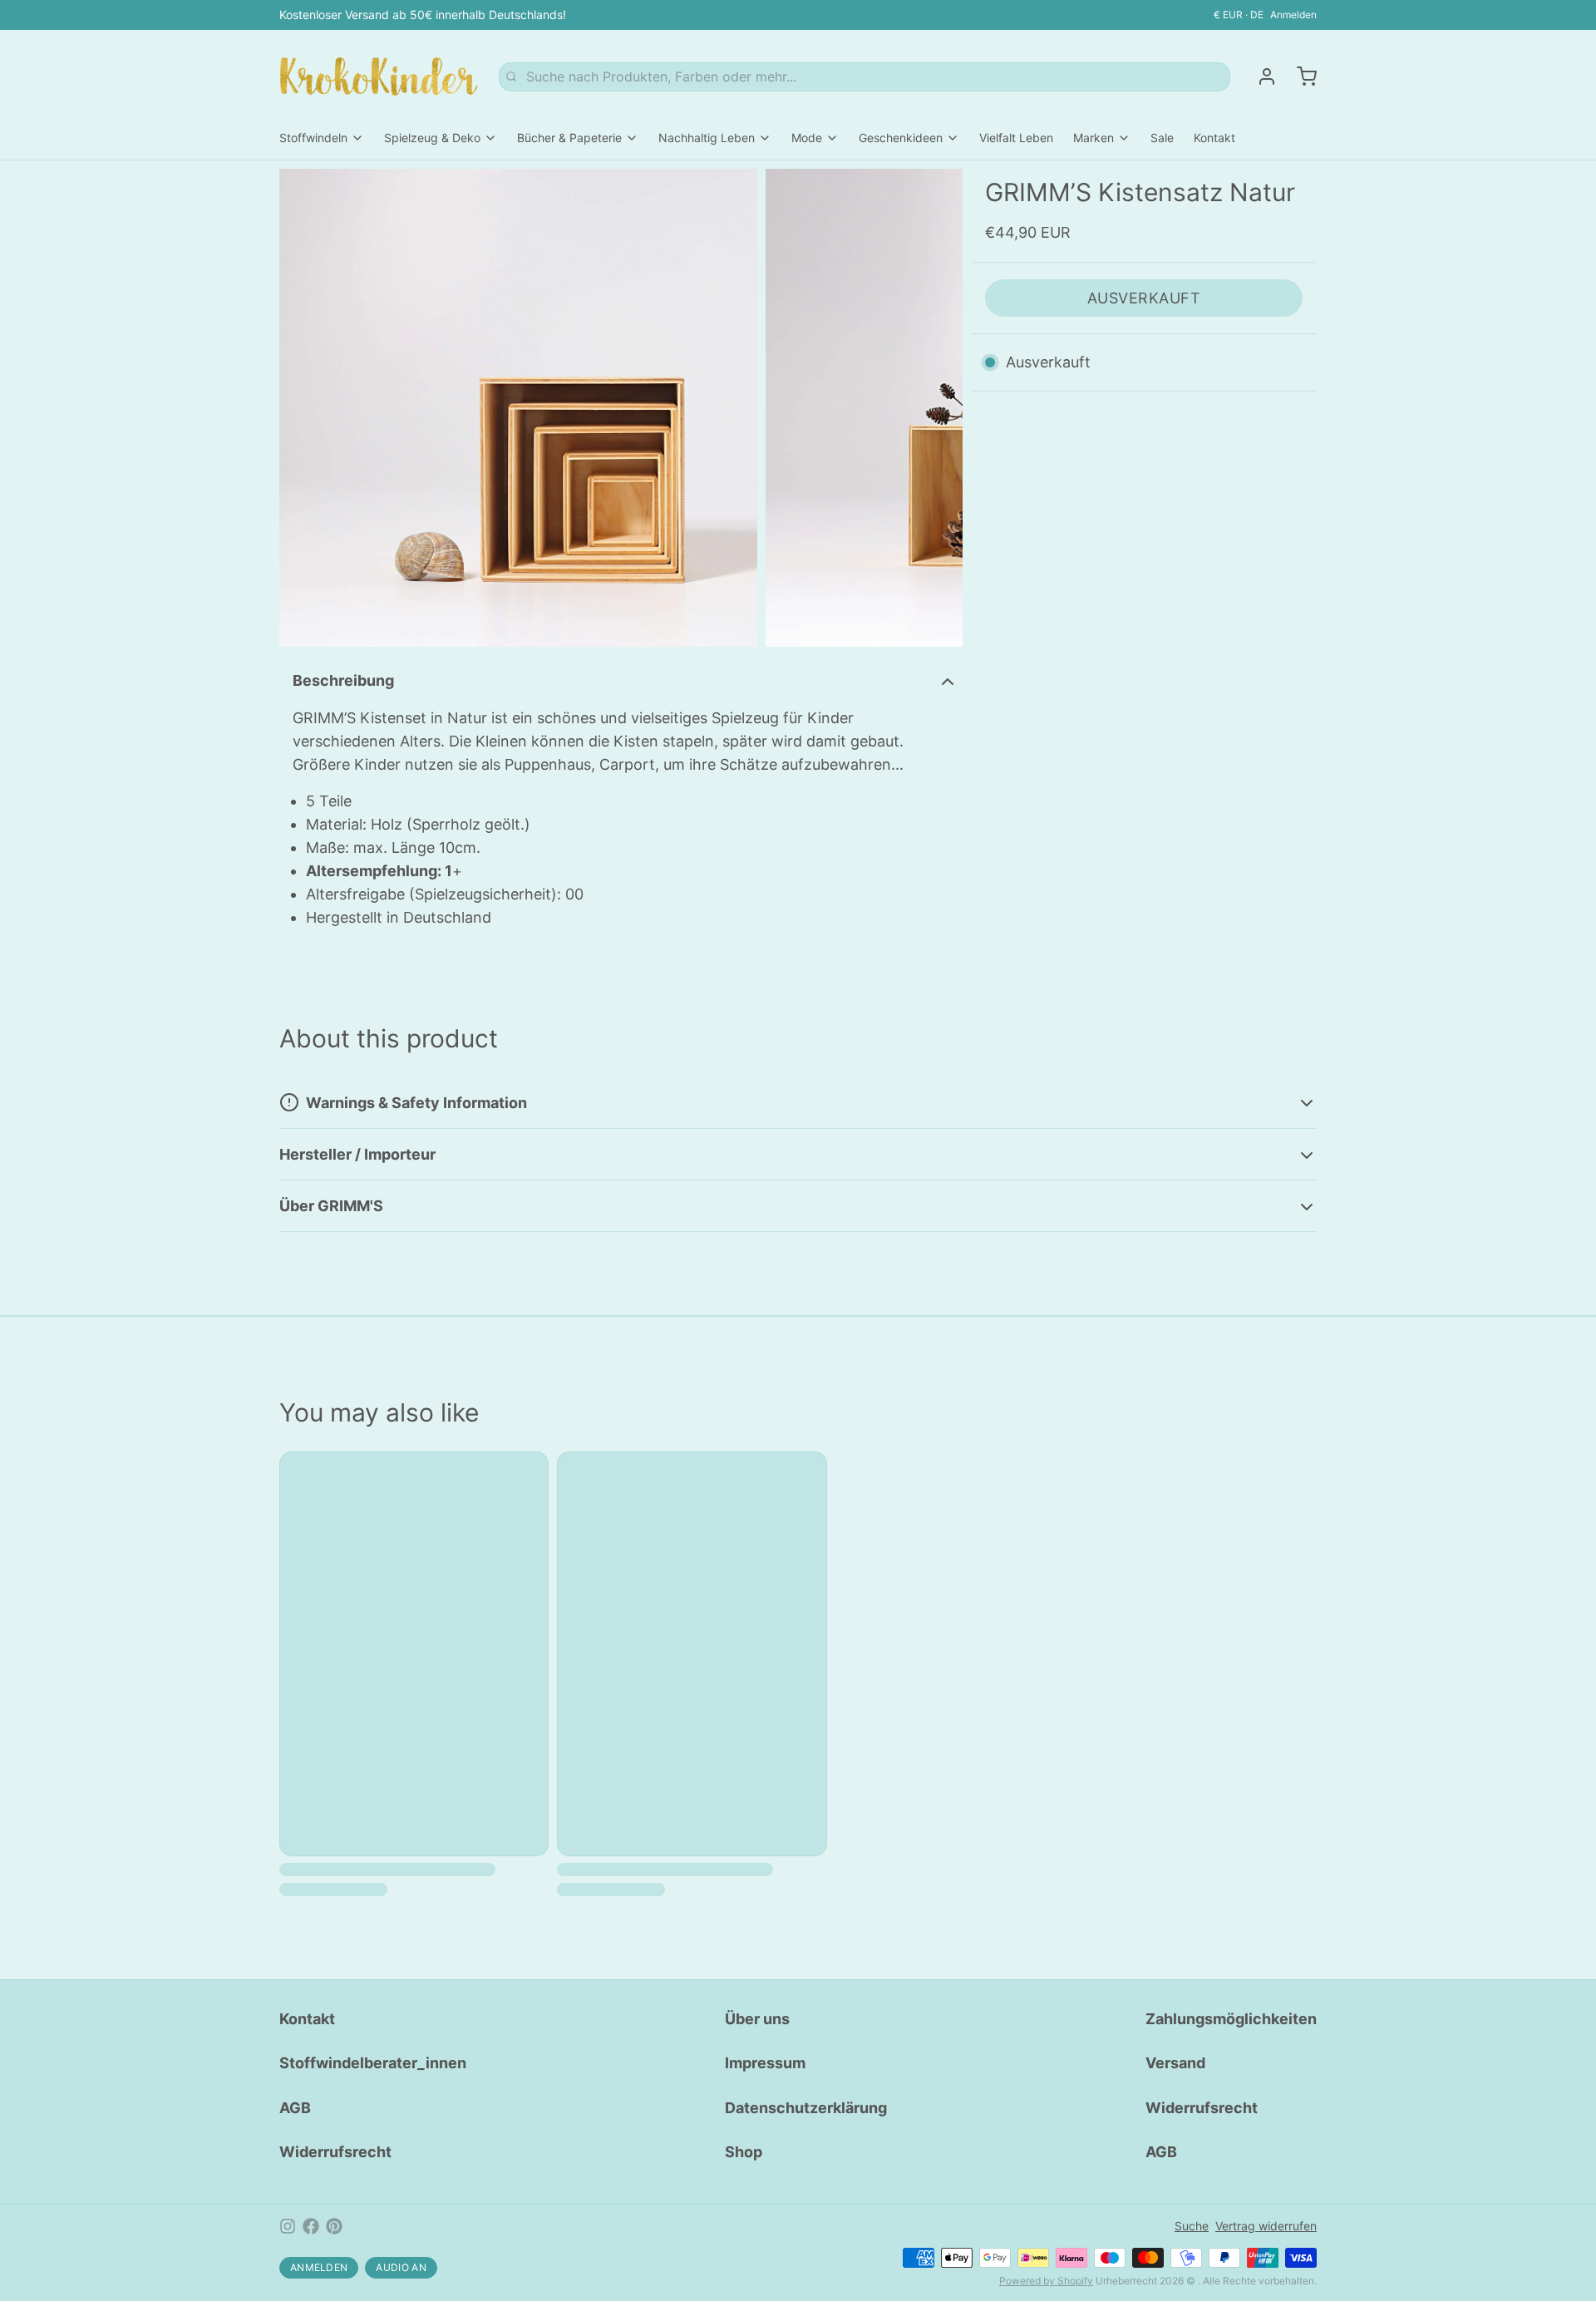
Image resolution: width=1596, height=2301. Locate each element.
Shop (744, 2152)
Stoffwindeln (313, 138)
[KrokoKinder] (379, 76)
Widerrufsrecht (335, 2152)
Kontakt (1214, 138)
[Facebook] (311, 2226)
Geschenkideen (901, 138)
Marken (1094, 138)
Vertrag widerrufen (1266, 2226)
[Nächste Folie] (937, 408)
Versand (1175, 2063)
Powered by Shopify (1046, 2281)
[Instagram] (288, 2226)
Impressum (765, 2063)
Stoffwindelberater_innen (373, 2063)
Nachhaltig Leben (707, 138)
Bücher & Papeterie (569, 138)
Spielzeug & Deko (432, 138)
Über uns (757, 2019)
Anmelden (1293, 15)
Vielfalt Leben (1016, 138)
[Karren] (1300, 76)
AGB (295, 2108)
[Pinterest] (334, 2226)
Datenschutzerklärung (806, 2108)
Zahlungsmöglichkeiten (1231, 2019)
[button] (1144, 298)
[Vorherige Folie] (305, 408)
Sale (1162, 138)
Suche (1192, 2226)
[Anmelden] (1260, 76)
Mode (807, 138)
